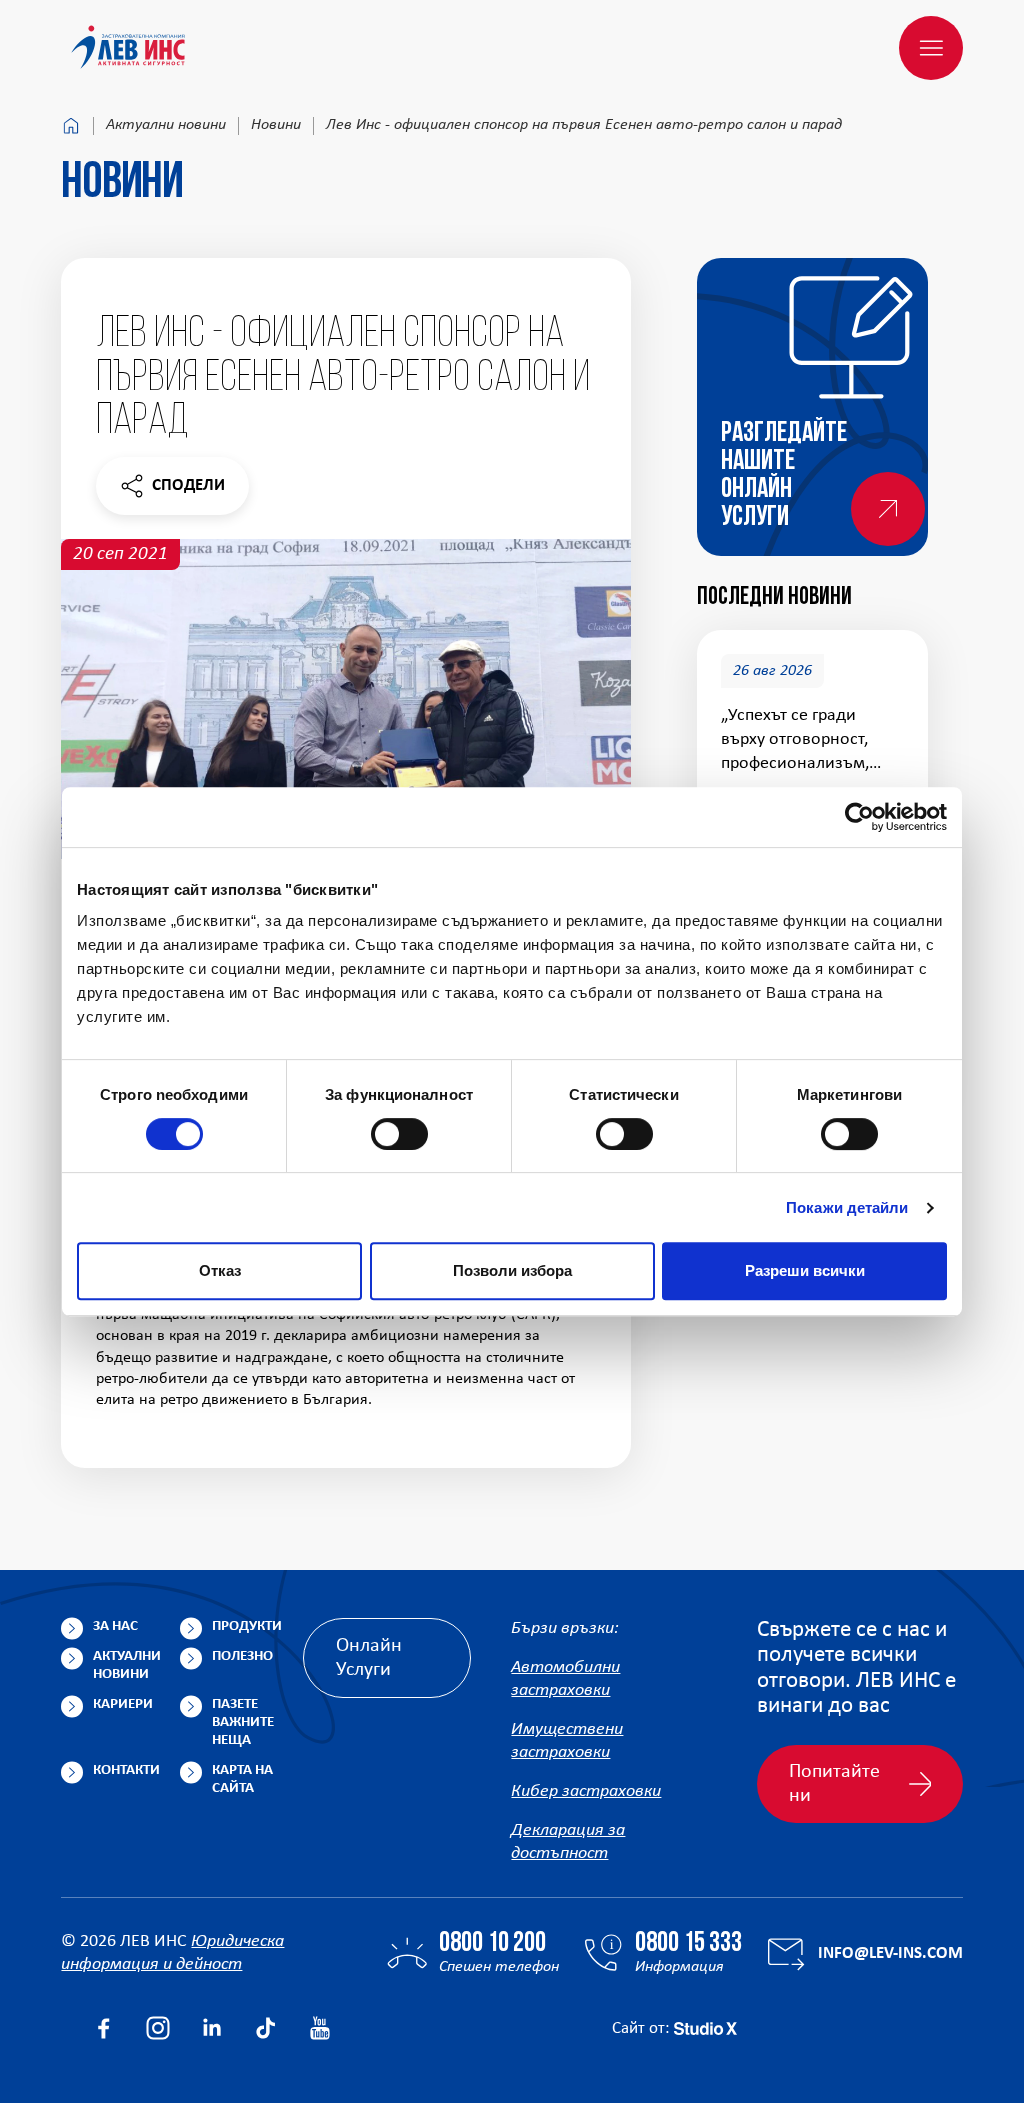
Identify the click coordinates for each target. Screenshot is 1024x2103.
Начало (71, 126)
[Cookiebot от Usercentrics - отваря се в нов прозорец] (859, 817)
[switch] (399, 1134)
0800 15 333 (688, 1944)
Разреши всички (805, 1270)
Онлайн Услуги (369, 1658)
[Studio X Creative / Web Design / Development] (705, 2028)
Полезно (242, 1656)
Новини (276, 125)
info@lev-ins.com (890, 1953)
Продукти (247, 1626)
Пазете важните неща (243, 1722)
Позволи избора (512, 1270)
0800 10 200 (492, 1944)
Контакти (126, 1770)
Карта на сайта (242, 1779)
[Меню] (931, 48)
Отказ (220, 1270)
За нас (115, 1626)
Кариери (123, 1704)
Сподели (172, 490)
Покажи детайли (847, 1207)
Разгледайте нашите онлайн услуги (784, 476)
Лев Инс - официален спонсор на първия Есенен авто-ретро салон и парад (584, 125)
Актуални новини (166, 125)
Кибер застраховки (586, 1791)
